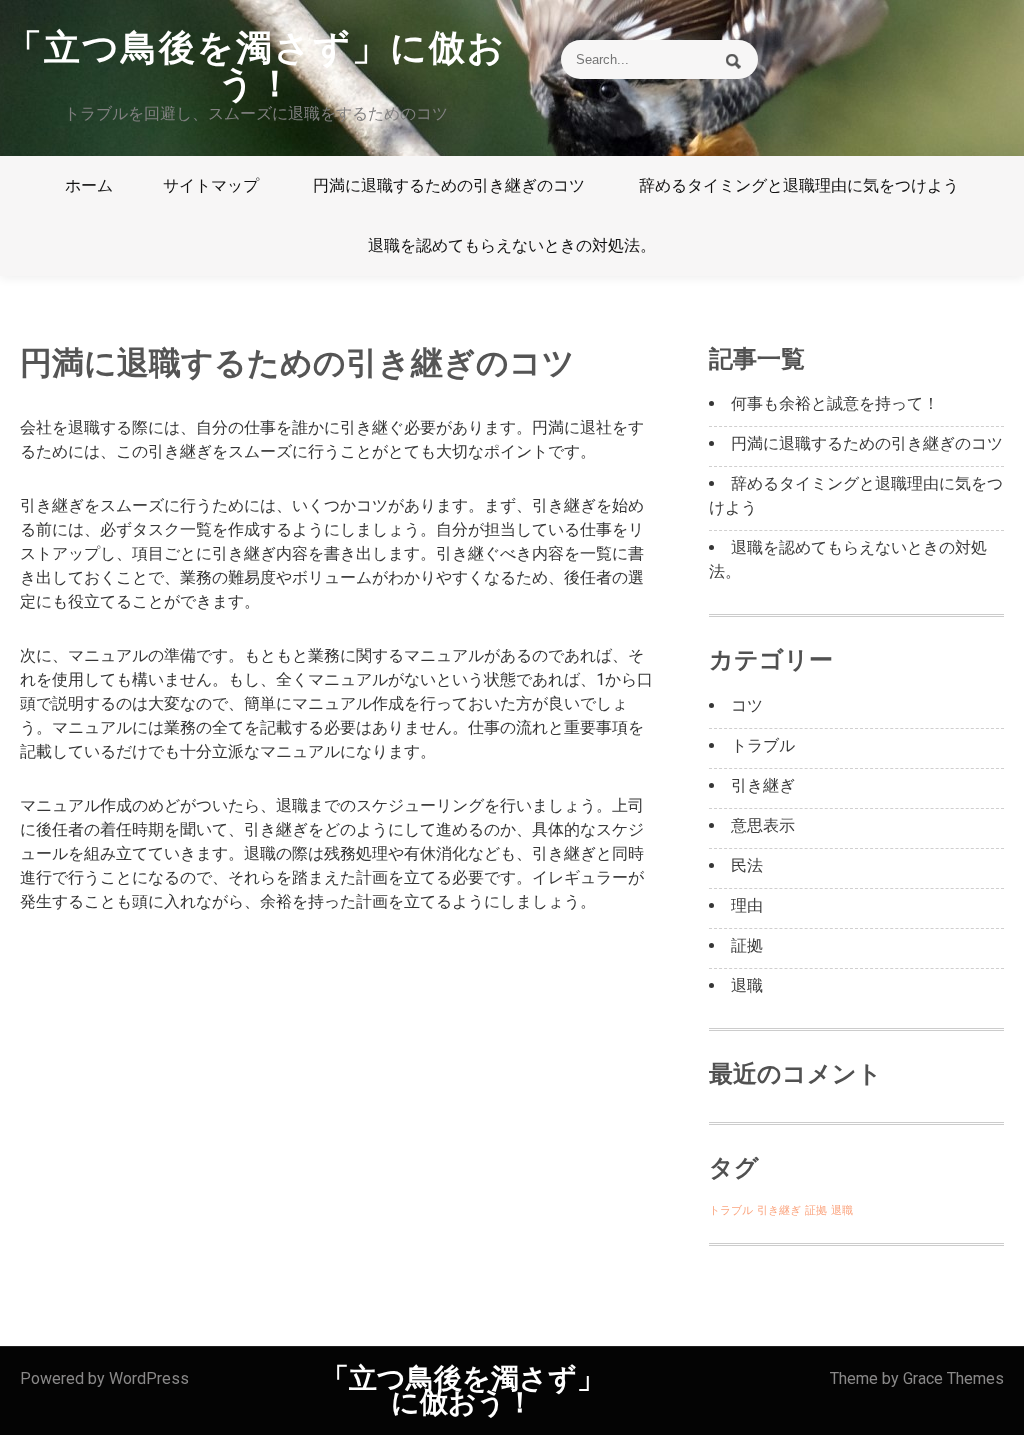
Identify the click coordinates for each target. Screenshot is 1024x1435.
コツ (747, 705)
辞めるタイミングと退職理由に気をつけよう (799, 185)
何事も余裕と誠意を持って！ (835, 403)
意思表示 (763, 825)
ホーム (89, 185)
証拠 (747, 945)
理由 (747, 905)
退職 (747, 985)
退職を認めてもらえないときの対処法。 (512, 245)
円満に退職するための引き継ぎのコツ (449, 185)
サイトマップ (211, 185)
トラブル (763, 745)
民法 (747, 865)
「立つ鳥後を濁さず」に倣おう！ (256, 66)
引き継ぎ (763, 785)
